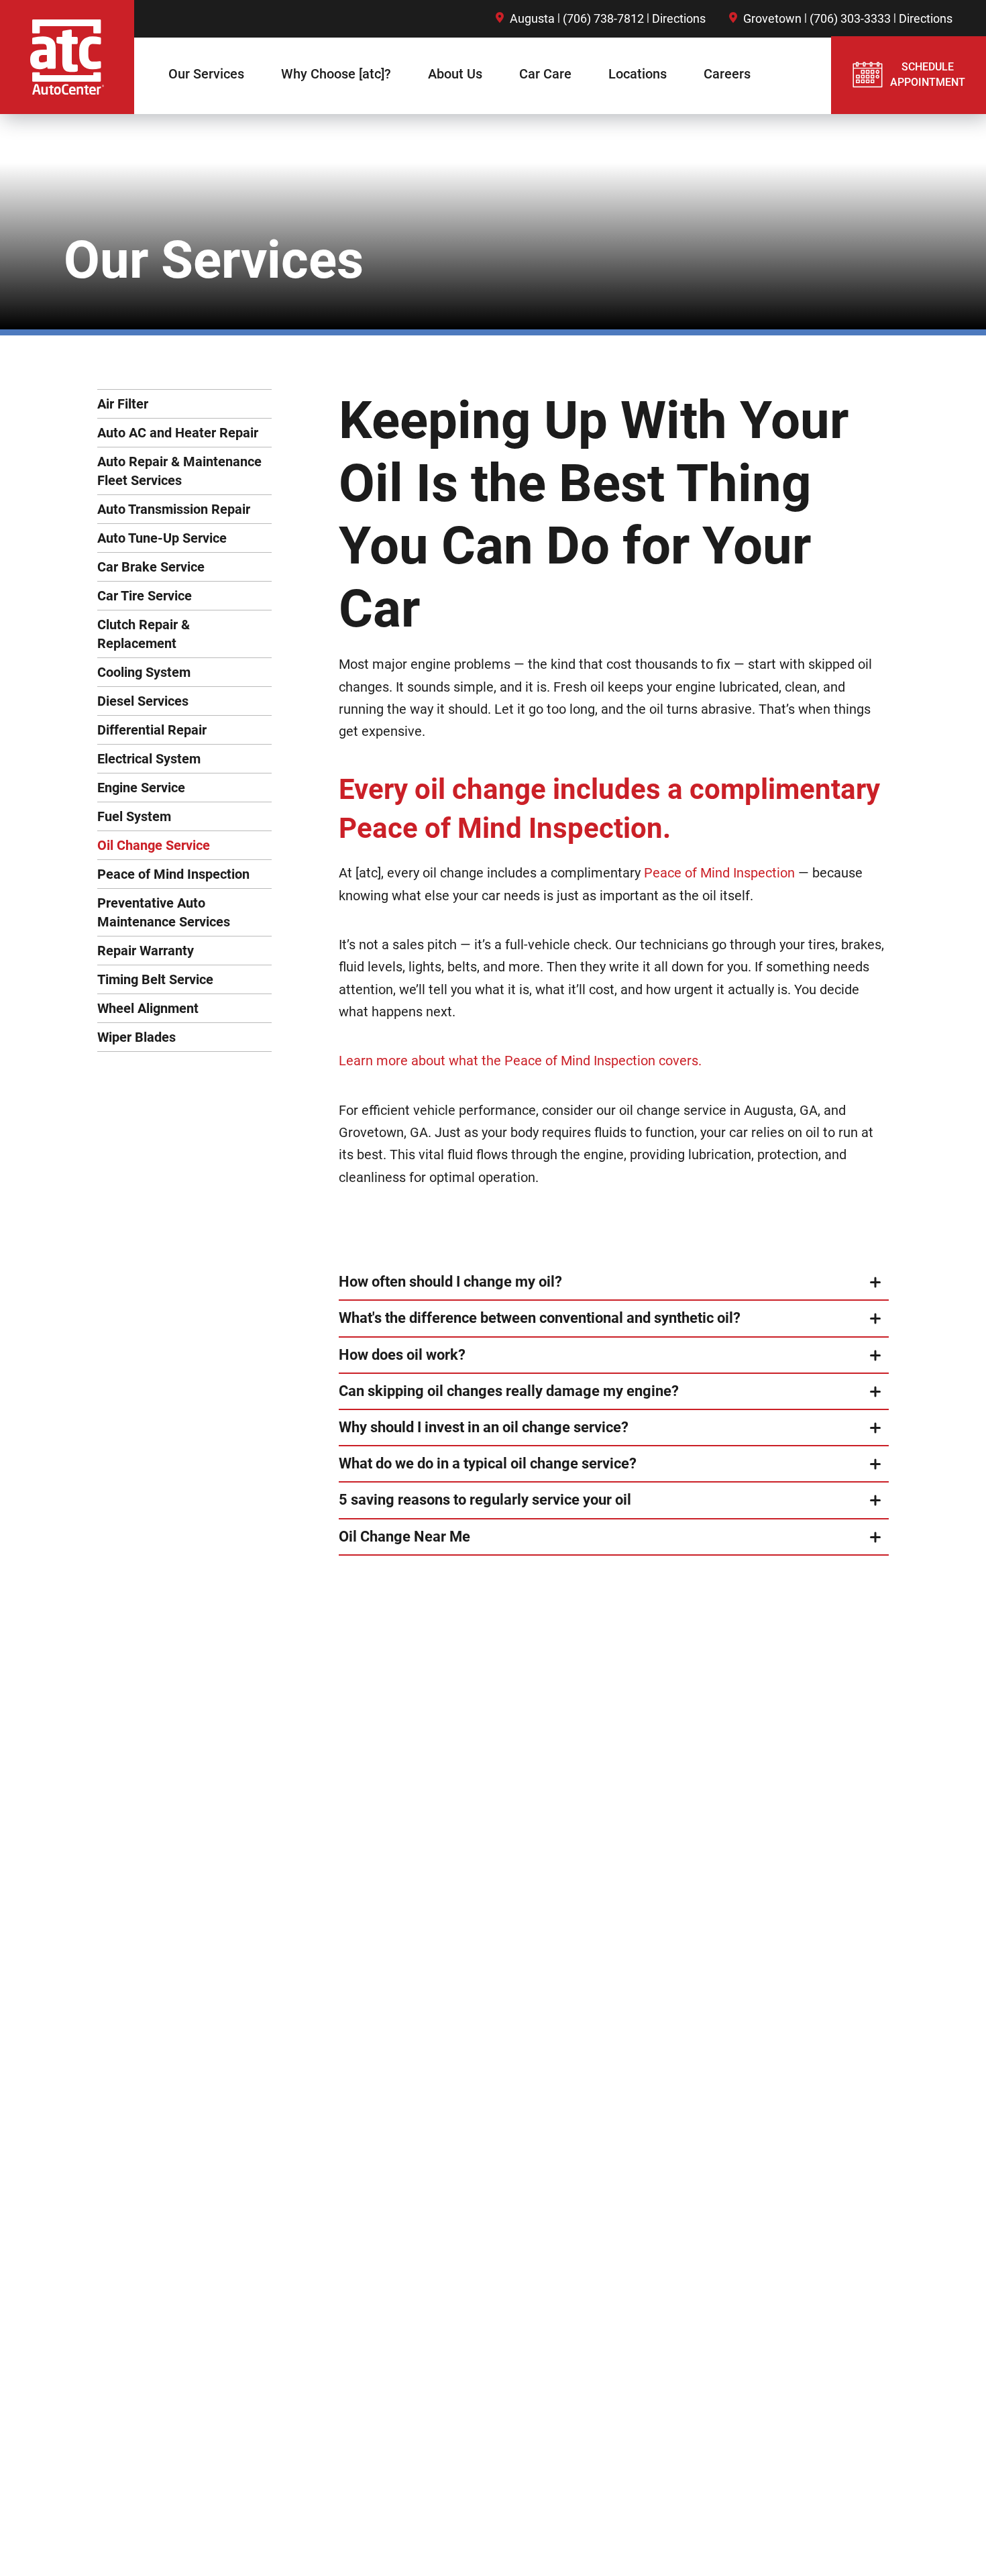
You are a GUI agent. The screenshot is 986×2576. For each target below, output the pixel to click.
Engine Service (141, 788)
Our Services (206, 74)
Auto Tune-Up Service (162, 538)
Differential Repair (152, 730)
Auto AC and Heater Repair (178, 433)
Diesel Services (143, 701)
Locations (638, 74)
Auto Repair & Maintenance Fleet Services (179, 471)
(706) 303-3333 (850, 18)
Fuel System (134, 816)
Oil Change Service (154, 845)
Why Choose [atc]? (336, 74)
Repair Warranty (146, 951)
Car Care (545, 74)
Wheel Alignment (148, 1008)
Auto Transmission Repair (174, 509)
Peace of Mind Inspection (173, 874)
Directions (679, 18)
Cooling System (144, 672)
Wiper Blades (136, 1037)
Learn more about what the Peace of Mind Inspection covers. (520, 1061)
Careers (727, 74)
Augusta (532, 18)
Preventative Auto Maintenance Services (164, 912)
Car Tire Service (145, 596)
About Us (455, 74)
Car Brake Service (151, 567)
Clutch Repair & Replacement (144, 634)
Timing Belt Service (155, 979)
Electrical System (149, 759)
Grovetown (772, 18)
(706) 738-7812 (603, 18)
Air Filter (123, 404)
